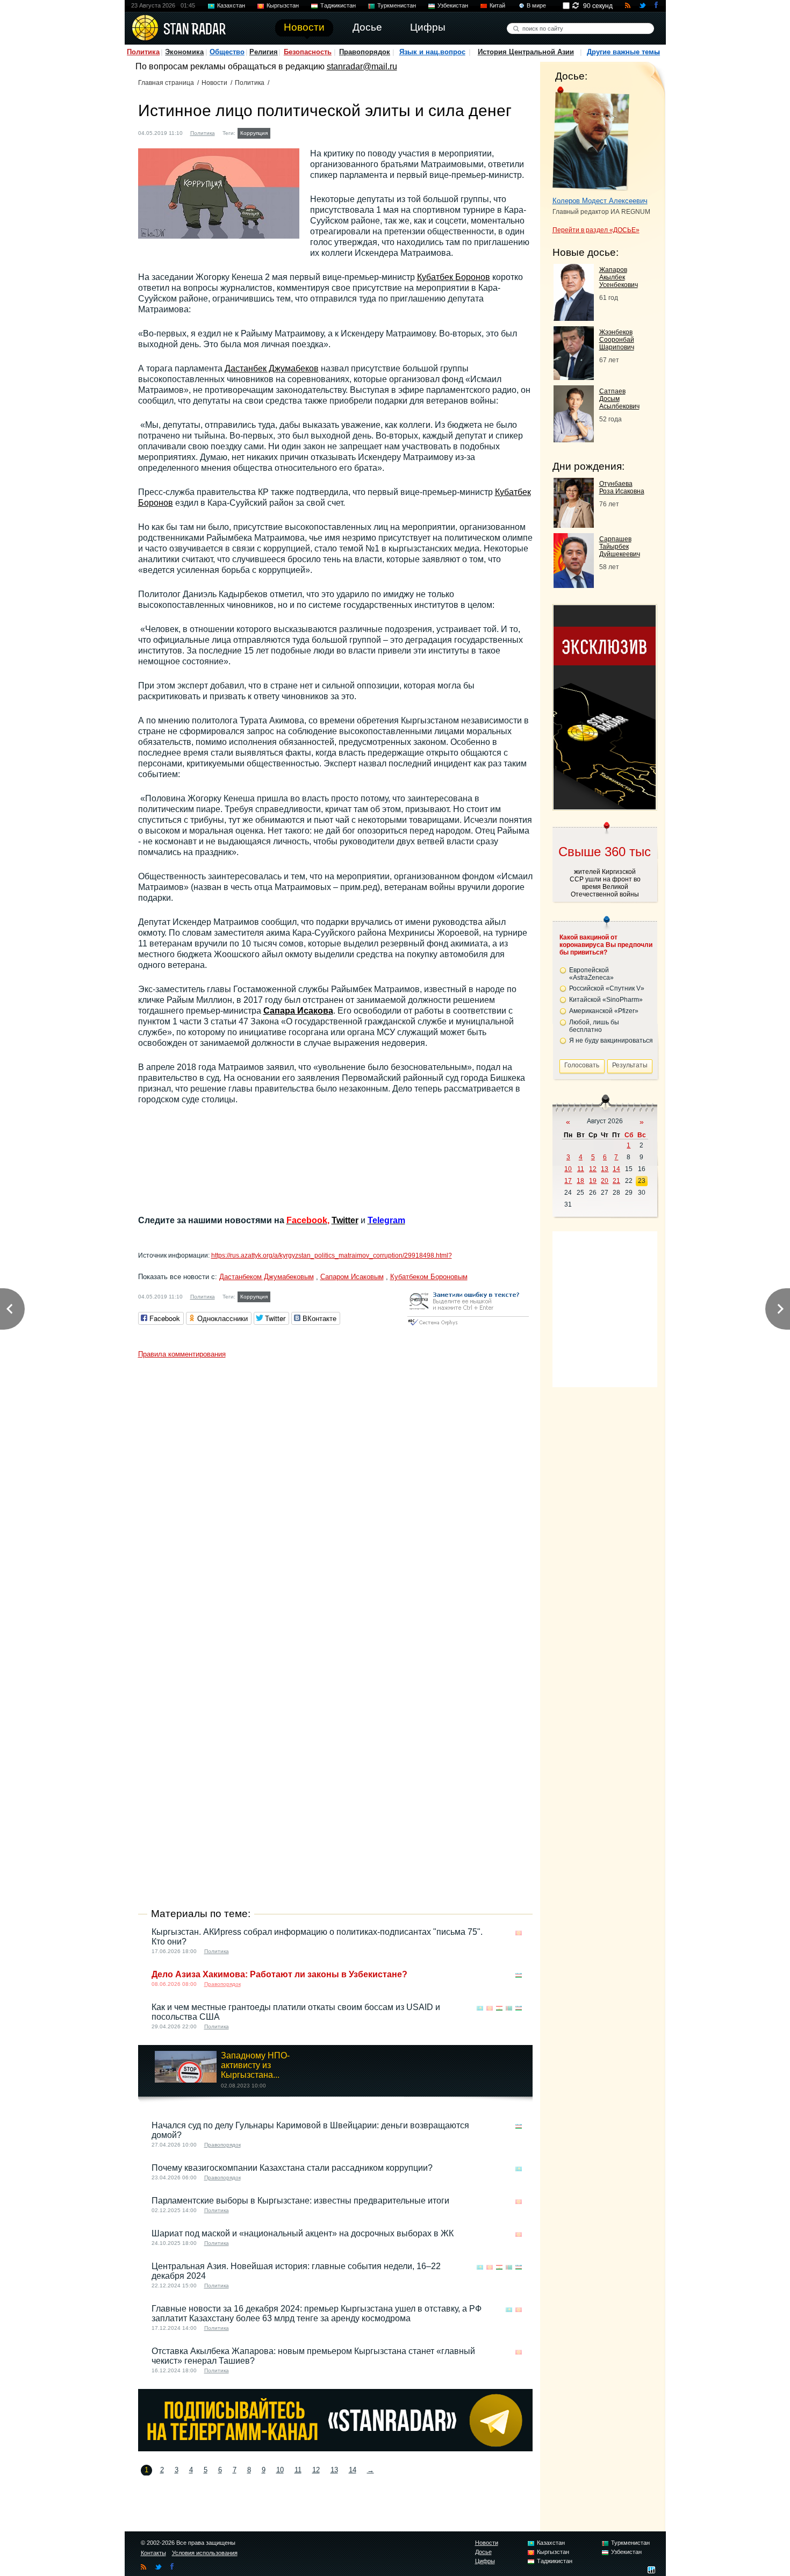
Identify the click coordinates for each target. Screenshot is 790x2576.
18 (580, 1181)
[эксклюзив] (605, 806)
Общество (227, 52)
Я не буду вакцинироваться (611, 1041)
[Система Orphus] (468, 1326)
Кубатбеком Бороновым (429, 1277)
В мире (536, 5)
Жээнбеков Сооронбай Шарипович (617, 340)
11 (298, 2470)
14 (353, 2470)
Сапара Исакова (298, 1011)
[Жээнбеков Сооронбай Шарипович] (574, 377)
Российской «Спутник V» (607, 988)
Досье (483, 2552)
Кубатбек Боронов (454, 277)
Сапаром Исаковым (352, 1277)
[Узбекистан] (519, 1975)
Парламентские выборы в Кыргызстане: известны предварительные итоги (300, 2201)
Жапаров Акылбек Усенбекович (619, 277)
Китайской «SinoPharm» (606, 1000)
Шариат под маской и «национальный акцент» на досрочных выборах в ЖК (303, 2233)
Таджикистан (338, 5)
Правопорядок (365, 52)
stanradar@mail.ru (362, 66)
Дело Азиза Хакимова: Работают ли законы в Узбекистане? (279, 1974)
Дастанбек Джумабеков (272, 368)
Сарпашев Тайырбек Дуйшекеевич (620, 547)
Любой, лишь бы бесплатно (594, 1026)
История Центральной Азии (526, 52)
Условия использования (205, 2553)
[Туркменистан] (509, 2008)
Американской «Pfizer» (604, 1011)
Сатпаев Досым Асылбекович (619, 399)
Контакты (153, 2553)
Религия (264, 52)
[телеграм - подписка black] (335, 2448)
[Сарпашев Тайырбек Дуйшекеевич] (574, 585)
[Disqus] (335, 1498)
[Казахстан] (480, 2008)
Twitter (345, 1220)
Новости (214, 83)
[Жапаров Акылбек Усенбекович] (574, 318)
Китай (497, 5)
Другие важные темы (623, 52)
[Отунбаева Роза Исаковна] (574, 525)
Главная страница (166, 83)
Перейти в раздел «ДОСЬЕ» (596, 230)
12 (316, 2470)
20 (605, 1181)
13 (334, 2470)
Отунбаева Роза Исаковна (622, 487)
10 (280, 2470)
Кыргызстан (283, 5)
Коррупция (254, 133)
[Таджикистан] (499, 2008)
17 (568, 1181)
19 (593, 1181)
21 (616, 1181)
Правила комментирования (182, 1354)
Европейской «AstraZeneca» (591, 974)
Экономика (184, 52)
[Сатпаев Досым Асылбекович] (574, 439)
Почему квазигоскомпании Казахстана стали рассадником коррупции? (292, 2168)
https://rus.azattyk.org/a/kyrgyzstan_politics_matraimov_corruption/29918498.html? (332, 1255)
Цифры (485, 2561)
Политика (143, 52)
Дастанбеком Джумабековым (267, 1277)
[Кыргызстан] (279, 132)
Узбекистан (453, 5)
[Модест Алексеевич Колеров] (591, 139)
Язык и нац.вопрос (432, 52)
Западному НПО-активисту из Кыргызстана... (255, 2065)
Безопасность (308, 52)
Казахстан (231, 5)
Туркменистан (397, 5)
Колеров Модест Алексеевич (600, 201)
